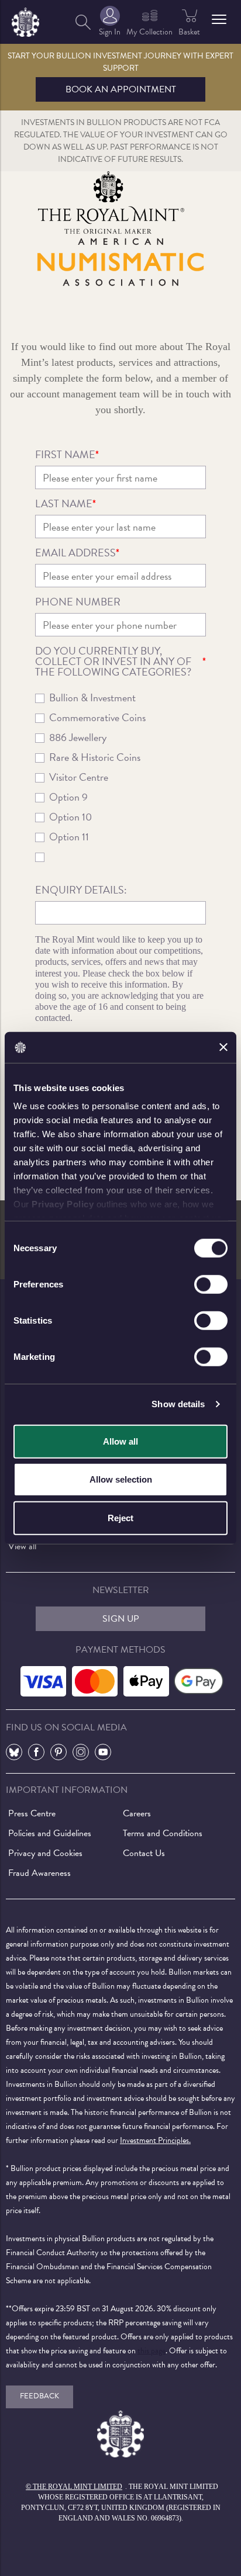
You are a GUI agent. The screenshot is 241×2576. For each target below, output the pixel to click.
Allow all (120, 1441)
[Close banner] (223, 1047)
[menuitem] (83, 22)
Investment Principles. (155, 2140)
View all (22, 1546)
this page (152, 2351)
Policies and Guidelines (50, 1833)
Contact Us (144, 1853)
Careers (137, 1813)
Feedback (39, 2396)
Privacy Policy (63, 1204)
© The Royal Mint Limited (74, 2487)
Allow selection (121, 1479)
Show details (178, 1404)
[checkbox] (121, 782)
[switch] (211, 1284)
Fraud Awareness (39, 1873)
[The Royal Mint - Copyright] (25, 20)
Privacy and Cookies (45, 1853)
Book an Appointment (121, 89)
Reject (120, 1517)
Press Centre (32, 1813)
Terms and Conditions (163, 1833)
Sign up (121, 1619)
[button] (219, 19)
